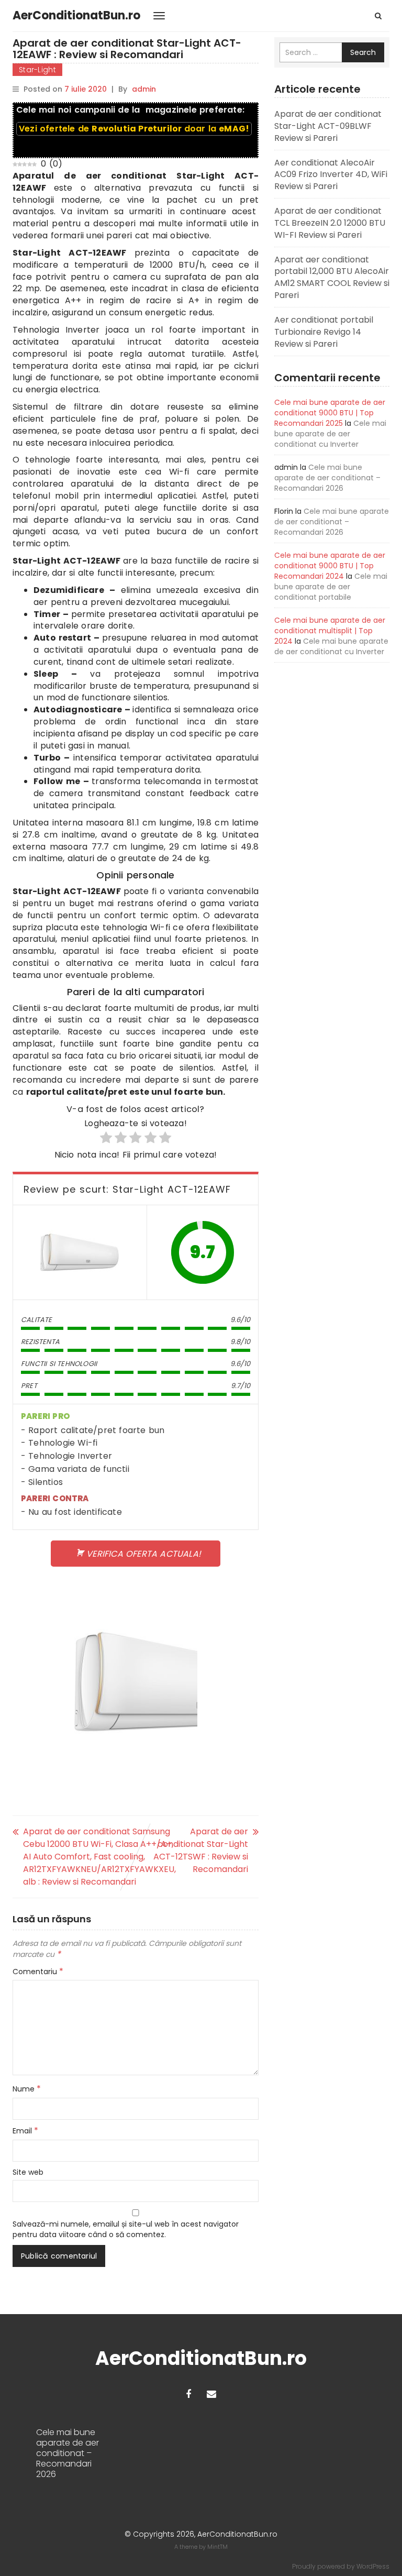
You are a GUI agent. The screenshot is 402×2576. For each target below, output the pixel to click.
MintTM (217, 2547)
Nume (27, 2089)
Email (25, 2131)
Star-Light (37, 70)
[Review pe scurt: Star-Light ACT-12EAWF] (80, 1252)
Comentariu (38, 1972)
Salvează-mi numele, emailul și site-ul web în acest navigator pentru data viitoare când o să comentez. (126, 2229)
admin (144, 89)
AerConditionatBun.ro (76, 15)
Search (363, 52)
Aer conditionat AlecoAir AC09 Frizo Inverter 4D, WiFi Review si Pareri (331, 175)
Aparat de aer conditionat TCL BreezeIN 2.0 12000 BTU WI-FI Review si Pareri (330, 223)
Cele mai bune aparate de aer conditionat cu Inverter (330, 434)
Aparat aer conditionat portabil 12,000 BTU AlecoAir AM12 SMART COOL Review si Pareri (332, 278)
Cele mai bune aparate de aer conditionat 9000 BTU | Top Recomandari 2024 (330, 566)
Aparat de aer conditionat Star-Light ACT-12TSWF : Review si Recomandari (201, 1850)
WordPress (373, 2566)
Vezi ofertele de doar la (134, 129)
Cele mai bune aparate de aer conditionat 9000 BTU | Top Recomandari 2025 (330, 413)
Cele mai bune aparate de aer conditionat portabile (331, 587)
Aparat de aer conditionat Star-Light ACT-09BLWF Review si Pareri (328, 126)
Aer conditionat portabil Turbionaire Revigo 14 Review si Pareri (324, 332)
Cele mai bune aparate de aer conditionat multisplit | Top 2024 (330, 631)
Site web (28, 2172)
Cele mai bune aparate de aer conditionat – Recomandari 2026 (327, 478)
